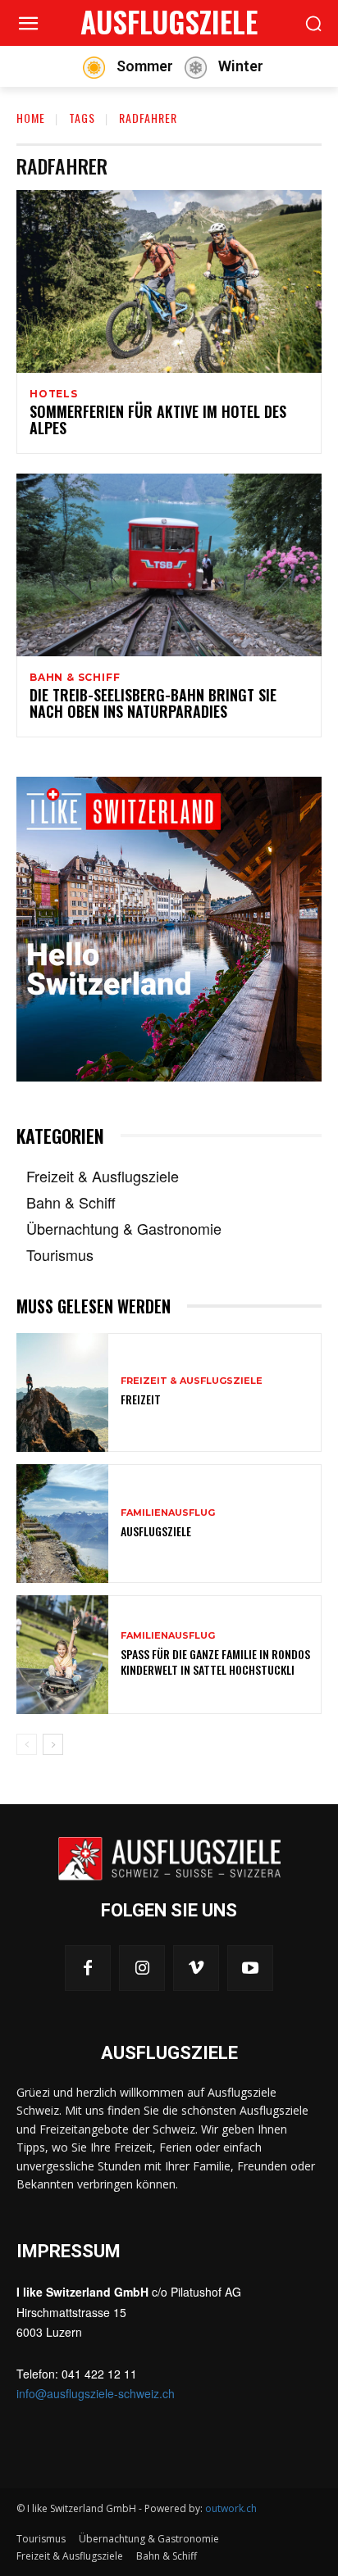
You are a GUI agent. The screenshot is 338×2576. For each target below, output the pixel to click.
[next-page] (53, 1744)
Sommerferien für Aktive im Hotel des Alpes (158, 420)
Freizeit (141, 1399)
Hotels (54, 394)
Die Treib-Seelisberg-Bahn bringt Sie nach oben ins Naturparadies (153, 703)
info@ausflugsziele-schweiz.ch (96, 2393)
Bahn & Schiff (75, 678)
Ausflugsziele (156, 1531)
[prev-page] (27, 1744)
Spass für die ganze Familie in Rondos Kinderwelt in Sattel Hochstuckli (215, 1661)
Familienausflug (168, 1513)
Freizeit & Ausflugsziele (192, 1381)
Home (31, 118)
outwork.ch (231, 2508)
